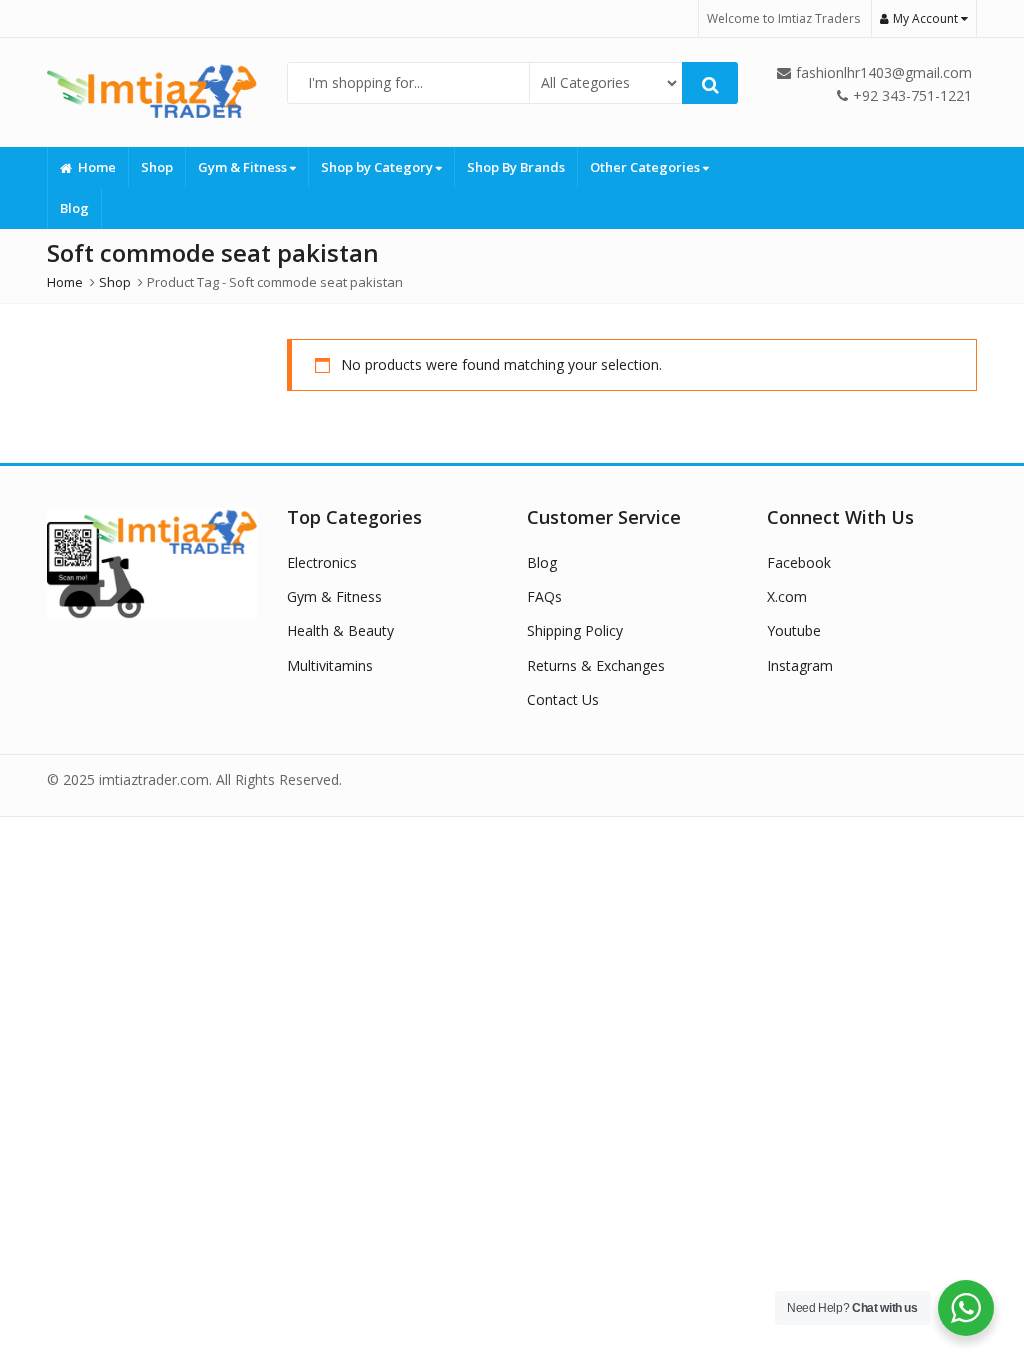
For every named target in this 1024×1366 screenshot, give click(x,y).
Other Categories (646, 167)
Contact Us (563, 699)
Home (97, 167)
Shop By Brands (516, 167)
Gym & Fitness (244, 167)
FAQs (544, 596)
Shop (157, 167)
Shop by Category (378, 167)
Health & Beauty (340, 630)
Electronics (322, 562)
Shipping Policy (575, 630)
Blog (74, 208)
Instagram (800, 665)
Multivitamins (330, 665)
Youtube (794, 630)
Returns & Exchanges (596, 665)
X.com (787, 596)
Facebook (799, 562)
